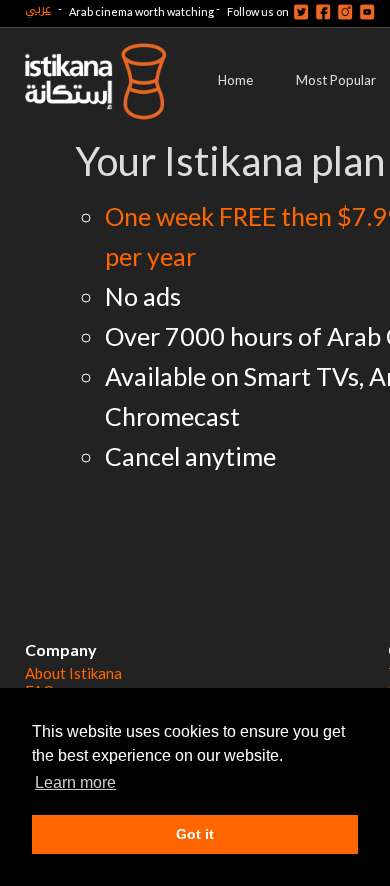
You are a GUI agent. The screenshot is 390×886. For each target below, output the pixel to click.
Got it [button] (195, 834)
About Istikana (73, 673)
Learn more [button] (75, 782)
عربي (38, 8)
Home (235, 80)
